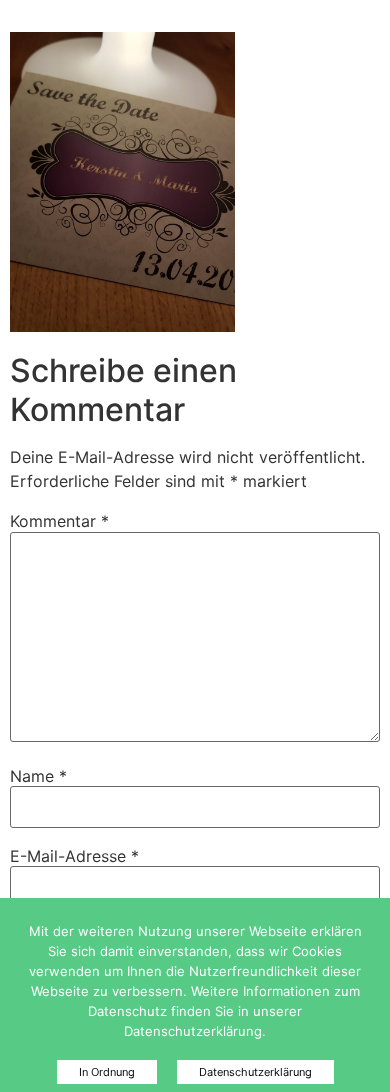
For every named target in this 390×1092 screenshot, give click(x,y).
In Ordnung (107, 1072)
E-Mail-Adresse (74, 856)
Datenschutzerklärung (255, 1072)
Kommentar (59, 521)
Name (38, 776)
